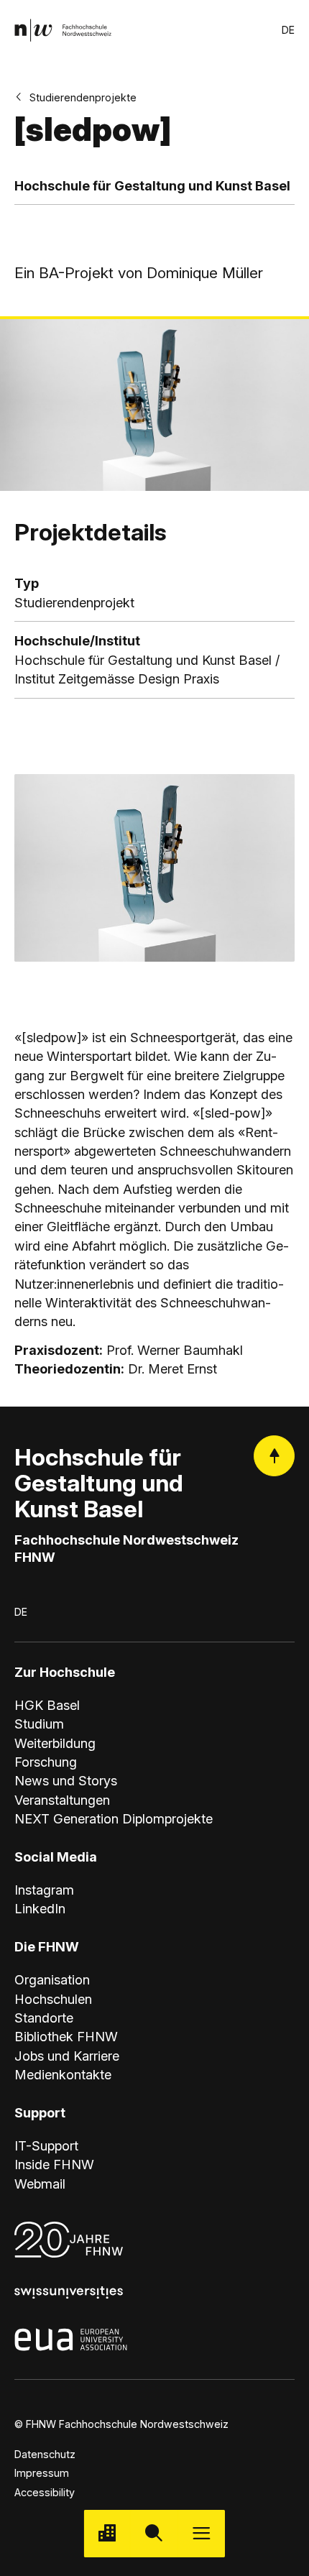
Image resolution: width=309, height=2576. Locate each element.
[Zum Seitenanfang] (274, 1456)
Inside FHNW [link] (54, 2164)
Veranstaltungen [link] (62, 1800)
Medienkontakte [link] (63, 2074)
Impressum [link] (42, 2473)
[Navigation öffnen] (202, 2533)
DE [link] (288, 30)
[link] (63, 30)
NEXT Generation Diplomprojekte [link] (114, 1818)
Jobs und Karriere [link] (67, 2056)
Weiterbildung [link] (55, 1743)
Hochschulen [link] (53, 1999)
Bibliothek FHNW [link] (66, 2036)
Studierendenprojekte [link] (83, 97)
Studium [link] (39, 1724)
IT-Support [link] (46, 2145)
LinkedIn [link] (40, 1908)
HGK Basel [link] (47, 1705)
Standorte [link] (44, 2018)
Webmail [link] (40, 2184)
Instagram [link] (44, 1890)
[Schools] (107, 2533)
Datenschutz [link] (45, 2454)
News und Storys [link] (66, 1780)
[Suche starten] (154, 2533)
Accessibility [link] (45, 2492)
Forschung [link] (46, 1762)
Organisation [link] (52, 1979)
